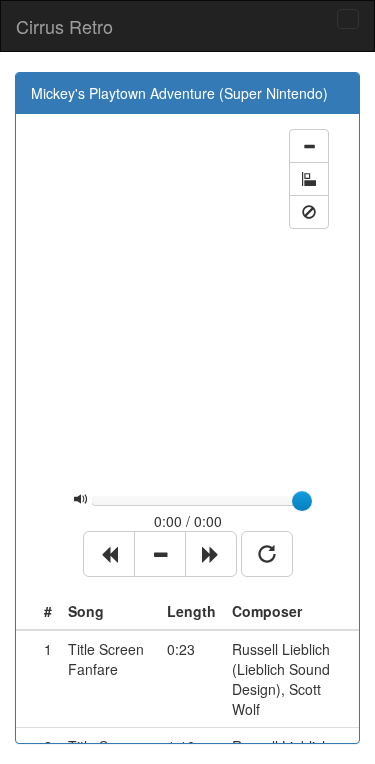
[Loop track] (267, 554)
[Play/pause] (160, 554)
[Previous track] (109, 554)
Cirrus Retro (64, 26)
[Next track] (211, 554)
